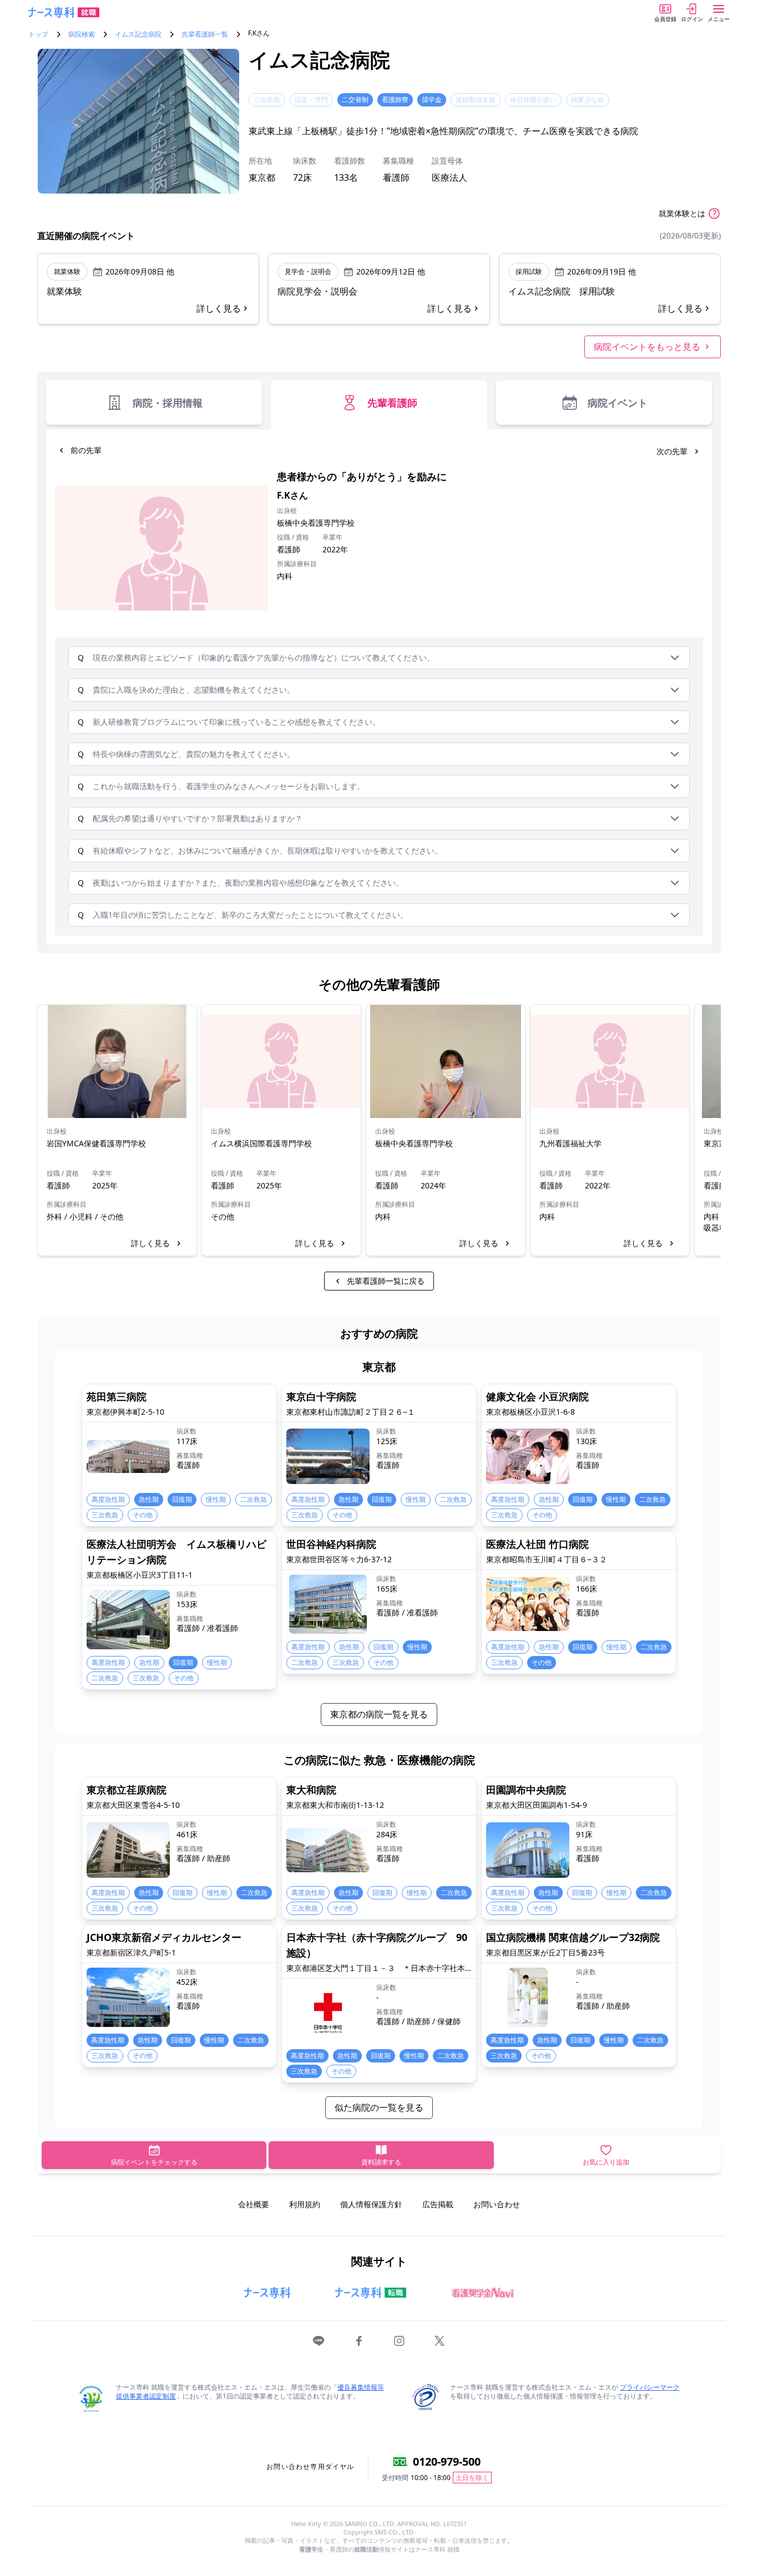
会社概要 (254, 2204)
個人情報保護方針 (371, 2204)
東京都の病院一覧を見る (379, 1714)
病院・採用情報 (168, 403)
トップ (38, 34)
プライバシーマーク (650, 2387)
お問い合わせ (497, 2204)
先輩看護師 (392, 403)
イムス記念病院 (138, 34)
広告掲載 (438, 2204)
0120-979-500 (447, 2461)
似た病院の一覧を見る (379, 2107)
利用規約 (305, 2204)
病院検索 (82, 34)
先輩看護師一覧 (205, 34)
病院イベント (618, 403)
